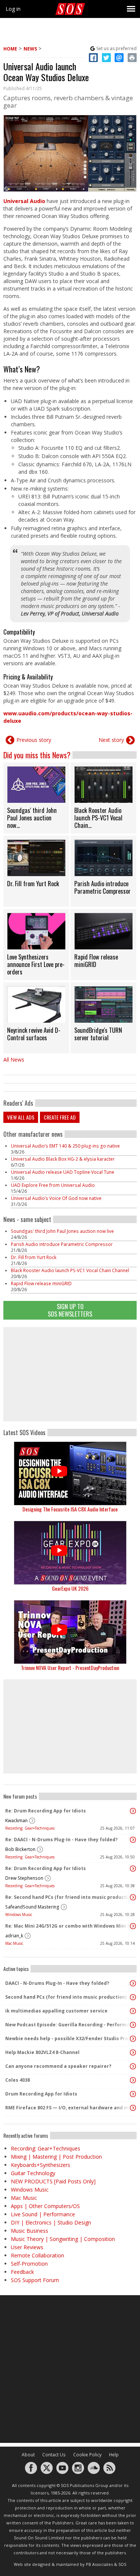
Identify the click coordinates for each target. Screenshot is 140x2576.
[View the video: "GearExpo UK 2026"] (70, 1553)
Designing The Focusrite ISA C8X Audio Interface (70, 1509)
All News (14, 1060)
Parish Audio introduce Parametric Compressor (62, 1244)
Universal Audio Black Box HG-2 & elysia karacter (63, 1159)
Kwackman (16, 1820)
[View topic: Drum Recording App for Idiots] (133, 2094)
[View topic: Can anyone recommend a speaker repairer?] (133, 2066)
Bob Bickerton (20, 1849)
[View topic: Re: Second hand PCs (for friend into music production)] (133, 1897)
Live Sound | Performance (43, 2214)
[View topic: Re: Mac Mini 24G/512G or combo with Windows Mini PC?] (133, 1926)
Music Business (29, 2231)
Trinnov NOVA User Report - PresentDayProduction (70, 1668)
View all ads (21, 1117)
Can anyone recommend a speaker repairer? (58, 2066)
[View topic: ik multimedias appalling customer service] (133, 2011)
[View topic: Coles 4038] (133, 2080)
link (36, 798)
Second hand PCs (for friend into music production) (66, 1997)
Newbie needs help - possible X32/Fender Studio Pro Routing (68, 2038)
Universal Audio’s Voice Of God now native (56, 1198)
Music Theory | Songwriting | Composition (63, 2239)
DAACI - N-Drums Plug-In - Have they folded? (57, 1983)
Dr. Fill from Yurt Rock (34, 1257)
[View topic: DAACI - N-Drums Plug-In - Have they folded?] (133, 1983)
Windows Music (19, 1915)
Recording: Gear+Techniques (30, 1828)
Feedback (22, 2272)
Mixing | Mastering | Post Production (56, 2157)
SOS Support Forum (35, 2280)
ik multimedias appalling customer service (56, 2011)
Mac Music (14, 1943)
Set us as (116, 48)
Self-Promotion (29, 2264)
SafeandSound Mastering (32, 1907)
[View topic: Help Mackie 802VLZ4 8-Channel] (133, 2052)
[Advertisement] (70, 1374)
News (30, 49)
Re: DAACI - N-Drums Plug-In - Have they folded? (61, 1840)
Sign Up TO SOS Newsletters (70, 1310)
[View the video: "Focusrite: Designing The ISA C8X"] (70, 1473)
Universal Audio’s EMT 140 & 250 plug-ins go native (65, 1146)
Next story (111, 740)
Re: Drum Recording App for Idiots (46, 1811)
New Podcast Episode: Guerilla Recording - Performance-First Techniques (68, 2025)
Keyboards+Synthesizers (41, 2165)
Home (10, 49)
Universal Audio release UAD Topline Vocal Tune (63, 1172)
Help (114, 2455)
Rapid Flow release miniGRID (41, 1284)
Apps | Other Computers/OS (45, 2206)
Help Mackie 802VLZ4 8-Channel (42, 2052)
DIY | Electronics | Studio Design (51, 2222)
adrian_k (14, 1936)
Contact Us (54, 2455)
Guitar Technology (33, 2173)
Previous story (34, 740)
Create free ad (60, 1117)
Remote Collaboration (38, 2255)
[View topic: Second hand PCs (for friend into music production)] (133, 1997)
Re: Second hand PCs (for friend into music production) (68, 1897)
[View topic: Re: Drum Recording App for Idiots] (133, 1811)
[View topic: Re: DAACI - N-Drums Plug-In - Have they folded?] (133, 1840)
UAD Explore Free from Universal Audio (53, 1185)
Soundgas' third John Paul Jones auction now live (62, 1231)
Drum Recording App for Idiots (41, 2094)
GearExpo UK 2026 (70, 1588)
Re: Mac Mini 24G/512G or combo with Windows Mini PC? (68, 1926)
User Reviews (27, 2247)
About (28, 2455)
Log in (13, 9)
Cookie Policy (87, 2455)
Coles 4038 (18, 2080)
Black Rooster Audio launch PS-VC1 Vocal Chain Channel (70, 1270)
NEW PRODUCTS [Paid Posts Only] (53, 2181)
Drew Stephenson (24, 1878)
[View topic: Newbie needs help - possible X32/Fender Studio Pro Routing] (133, 2039)
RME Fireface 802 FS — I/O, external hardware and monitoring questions (68, 2108)
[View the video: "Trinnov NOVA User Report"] (70, 1632)
